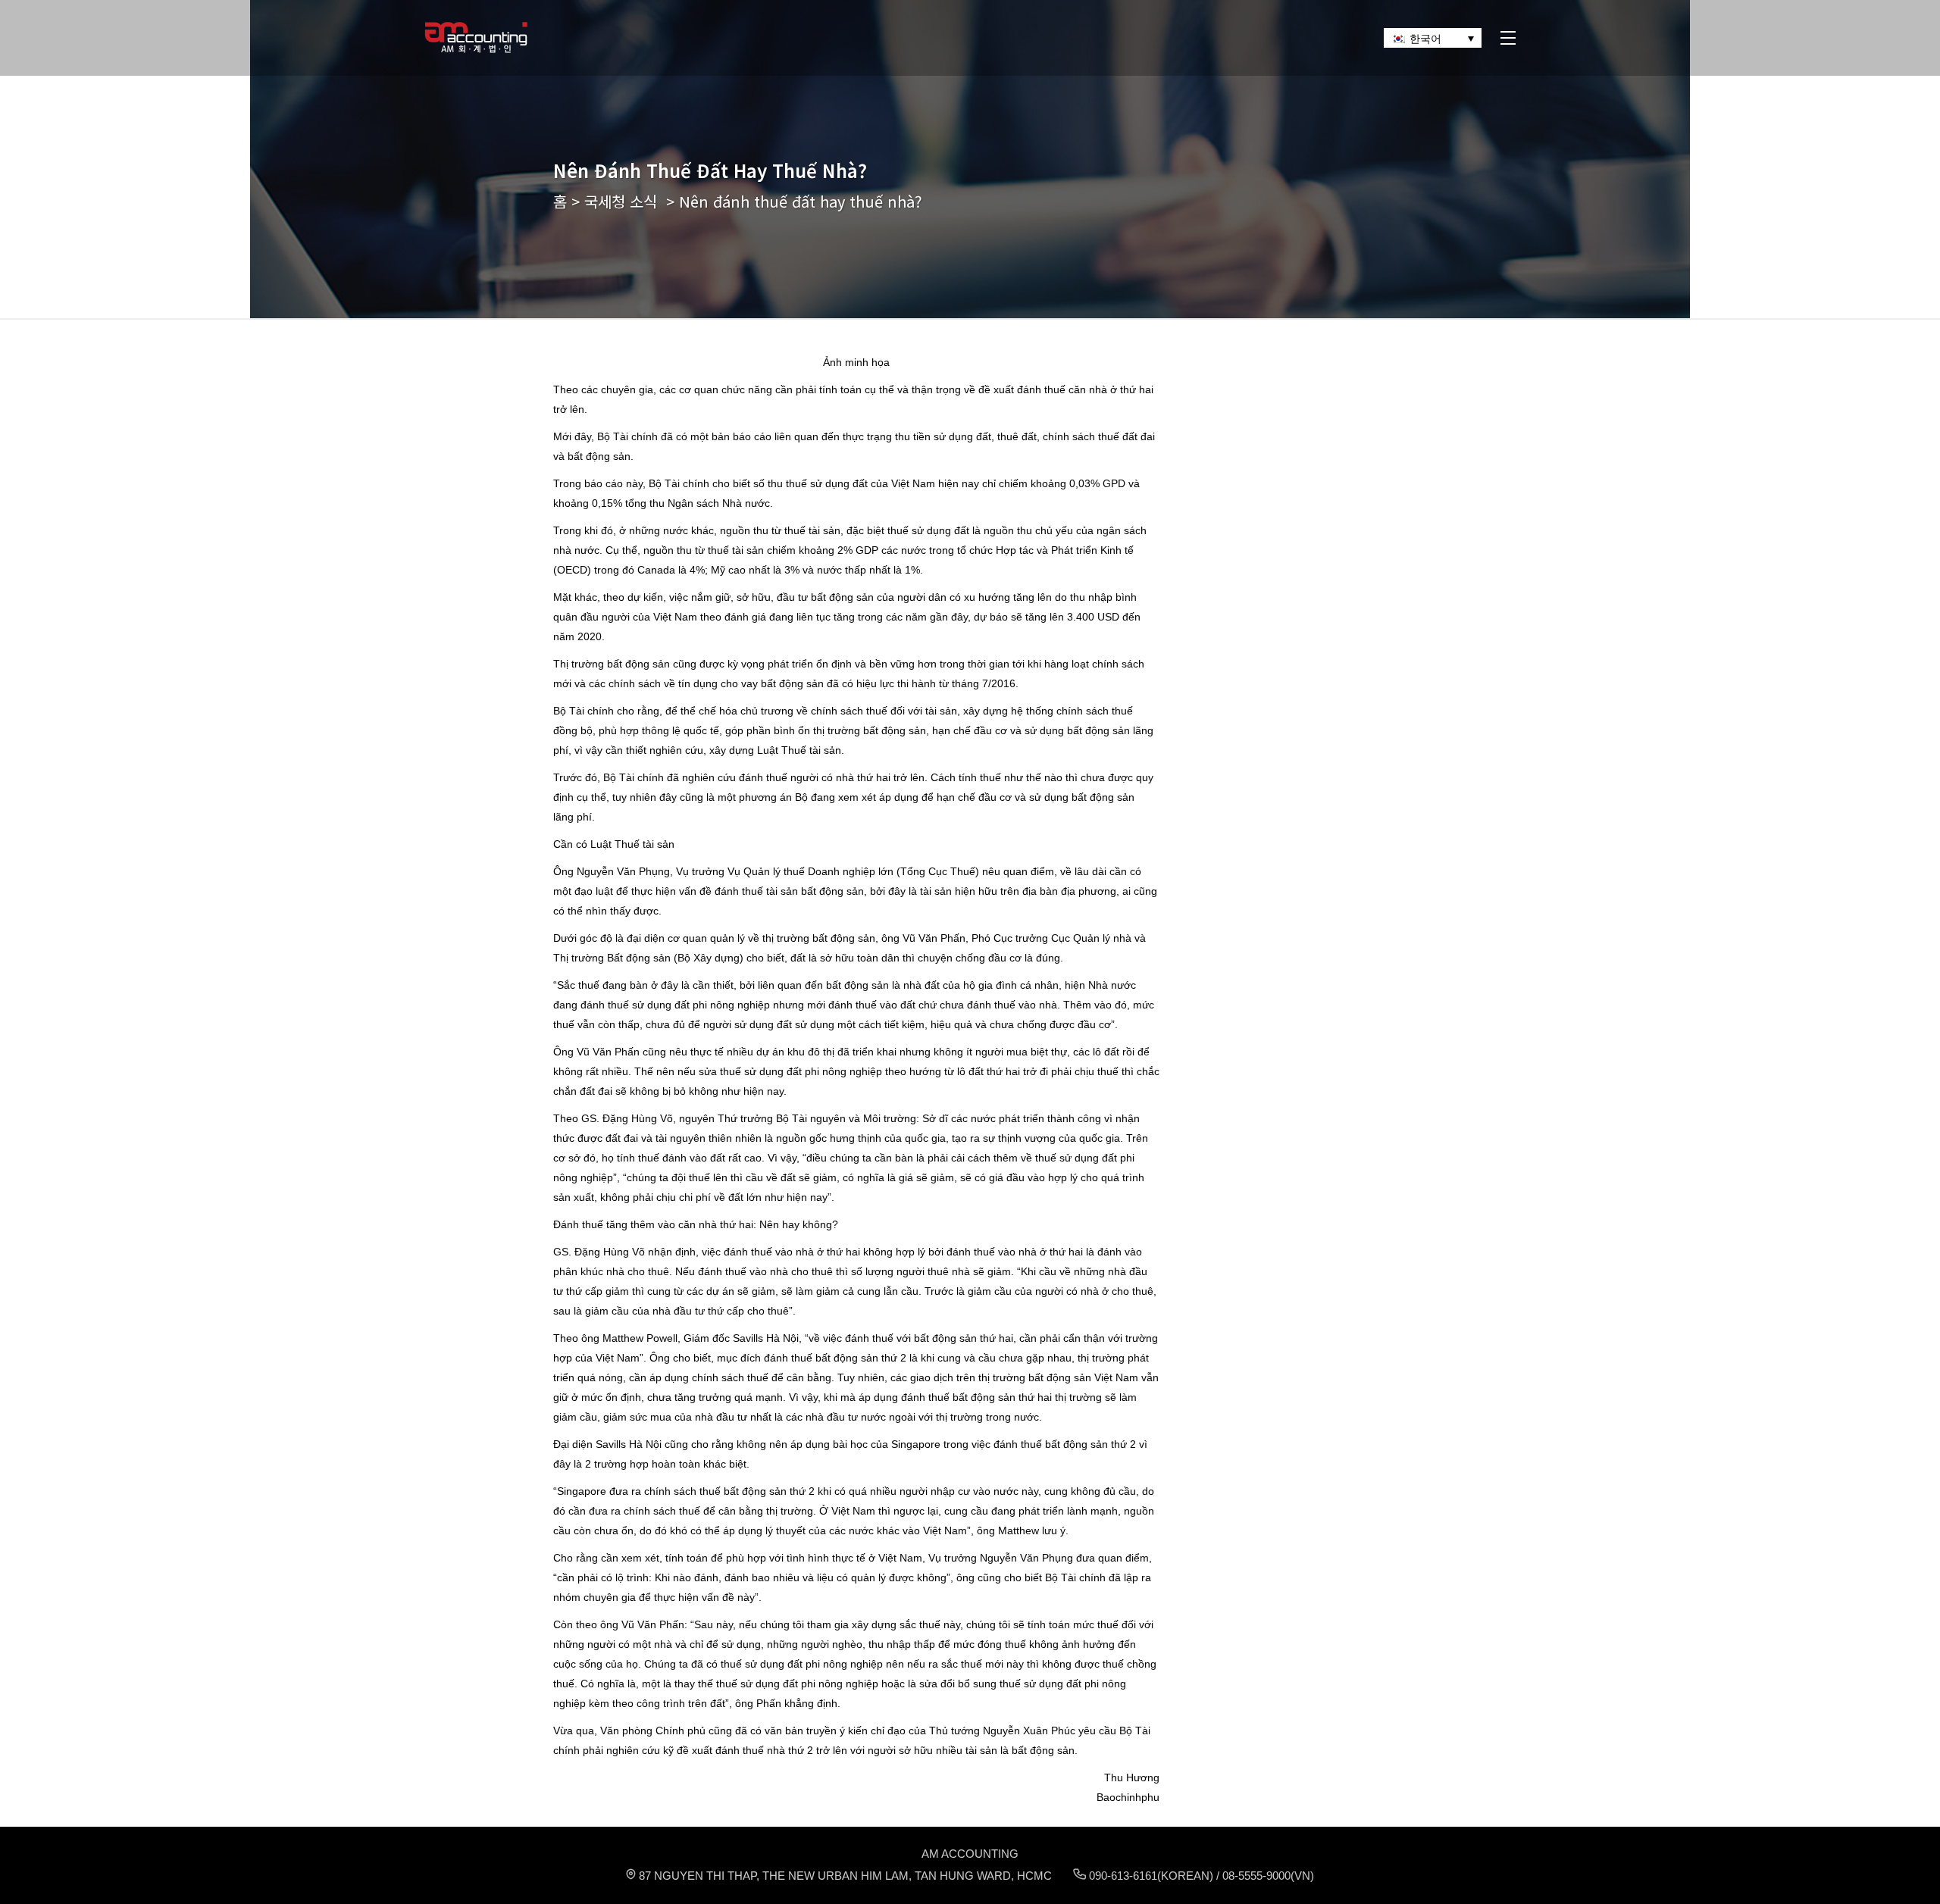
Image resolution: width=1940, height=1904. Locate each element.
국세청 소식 (621, 201)
